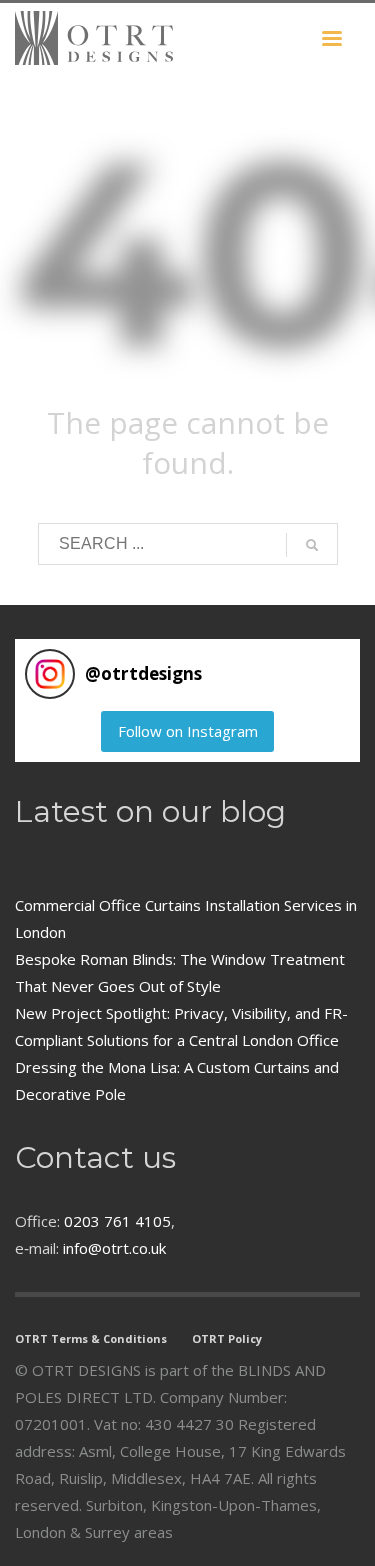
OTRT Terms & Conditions (91, 1338)
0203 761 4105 (117, 1221)
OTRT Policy (227, 1338)
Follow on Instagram (188, 731)
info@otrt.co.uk (114, 1248)
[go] (312, 545)
